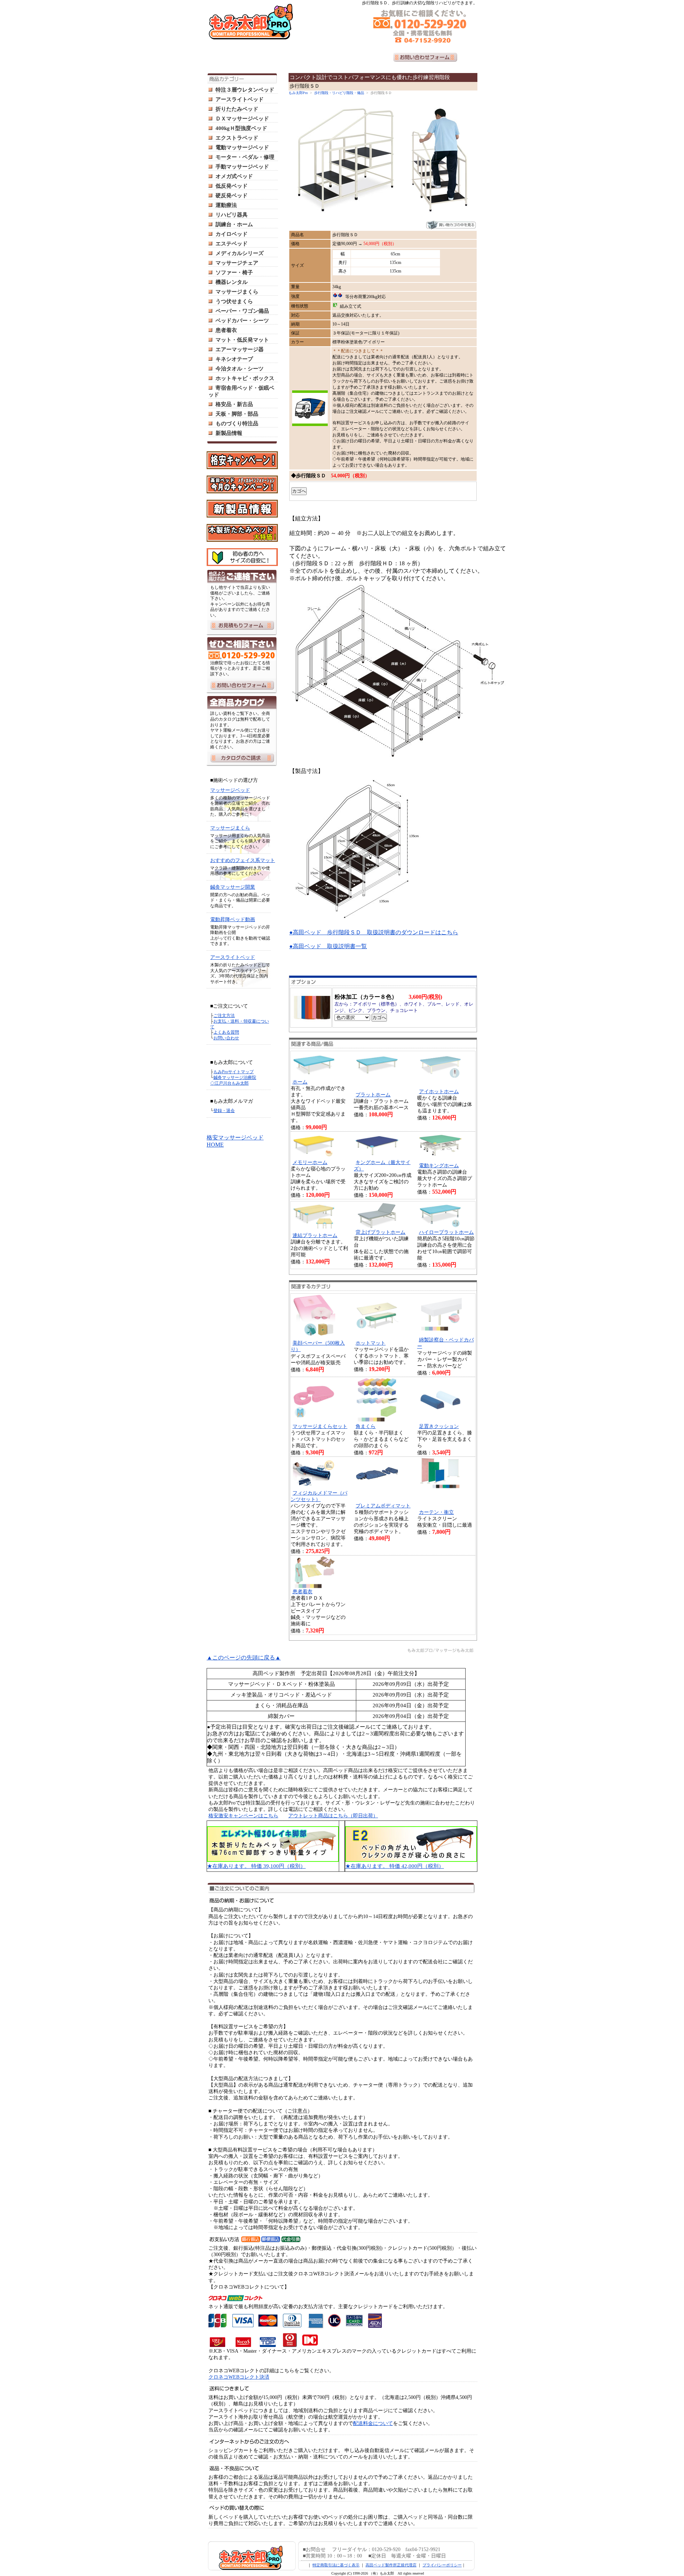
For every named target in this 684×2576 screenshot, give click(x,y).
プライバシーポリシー (442, 2565)
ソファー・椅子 (234, 272)
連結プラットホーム (315, 1235)
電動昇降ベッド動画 (233, 920)
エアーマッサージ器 (240, 349)
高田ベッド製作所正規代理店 (391, 2565)
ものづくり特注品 (237, 424)
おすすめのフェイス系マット (243, 860)
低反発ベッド (232, 186)
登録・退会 (224, 1111)
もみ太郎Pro (298, 93)
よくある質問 (226, 1032)
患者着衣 (226, 330)
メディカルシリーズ (240, 253)
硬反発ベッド (232, 196)
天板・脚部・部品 (237, 414)
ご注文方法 (224, 1016)
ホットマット (370, 1343)
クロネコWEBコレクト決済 (239, 2377)
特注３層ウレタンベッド (245, 90)
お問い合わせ (226, 1038)
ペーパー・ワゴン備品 (242, 311)
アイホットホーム (439, 1092)
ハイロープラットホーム (446, 1232)
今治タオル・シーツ (240, 369)
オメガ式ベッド (234, 176)
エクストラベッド (237, 138)
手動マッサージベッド (242, 167)
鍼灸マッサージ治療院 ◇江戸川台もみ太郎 (233, 1080)
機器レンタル (232, 282)
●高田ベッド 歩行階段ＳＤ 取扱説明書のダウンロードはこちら (374, 932)
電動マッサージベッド (242, 147)
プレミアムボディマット (383, 1506)
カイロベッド (232, 234)
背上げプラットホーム (380, 1232)
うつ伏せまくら (234, 301)
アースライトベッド (240, 99)
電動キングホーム (439, 1166)
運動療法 (226, 205)
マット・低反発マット (242, 340)
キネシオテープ (234, 359)
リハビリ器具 (232, 215)
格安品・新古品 (234, 404)
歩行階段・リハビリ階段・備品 (339, 93)
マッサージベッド (230, 790)
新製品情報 (229, 433)
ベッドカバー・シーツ (242, 321)
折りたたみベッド (237, 109)
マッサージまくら (237, 292)
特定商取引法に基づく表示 (336, 2565)
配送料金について (373, 2423)
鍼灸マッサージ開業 (233, 887)
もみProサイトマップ (234, 1072)
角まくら (366, 1426)
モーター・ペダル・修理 (245, 157)
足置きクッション (439, 1426)
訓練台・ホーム (234, 224)
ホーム (300, 1082)
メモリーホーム (310, 1162)
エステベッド (232, 244)
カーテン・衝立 (436, 1512)
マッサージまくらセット (320, 1426)
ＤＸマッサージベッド (242, 119)
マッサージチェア (237, 263)
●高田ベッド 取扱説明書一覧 (328, 946)
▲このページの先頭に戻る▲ (244, 1658)
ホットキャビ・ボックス (245, 378)
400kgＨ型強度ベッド (241, 128)
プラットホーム (373, 1095)
